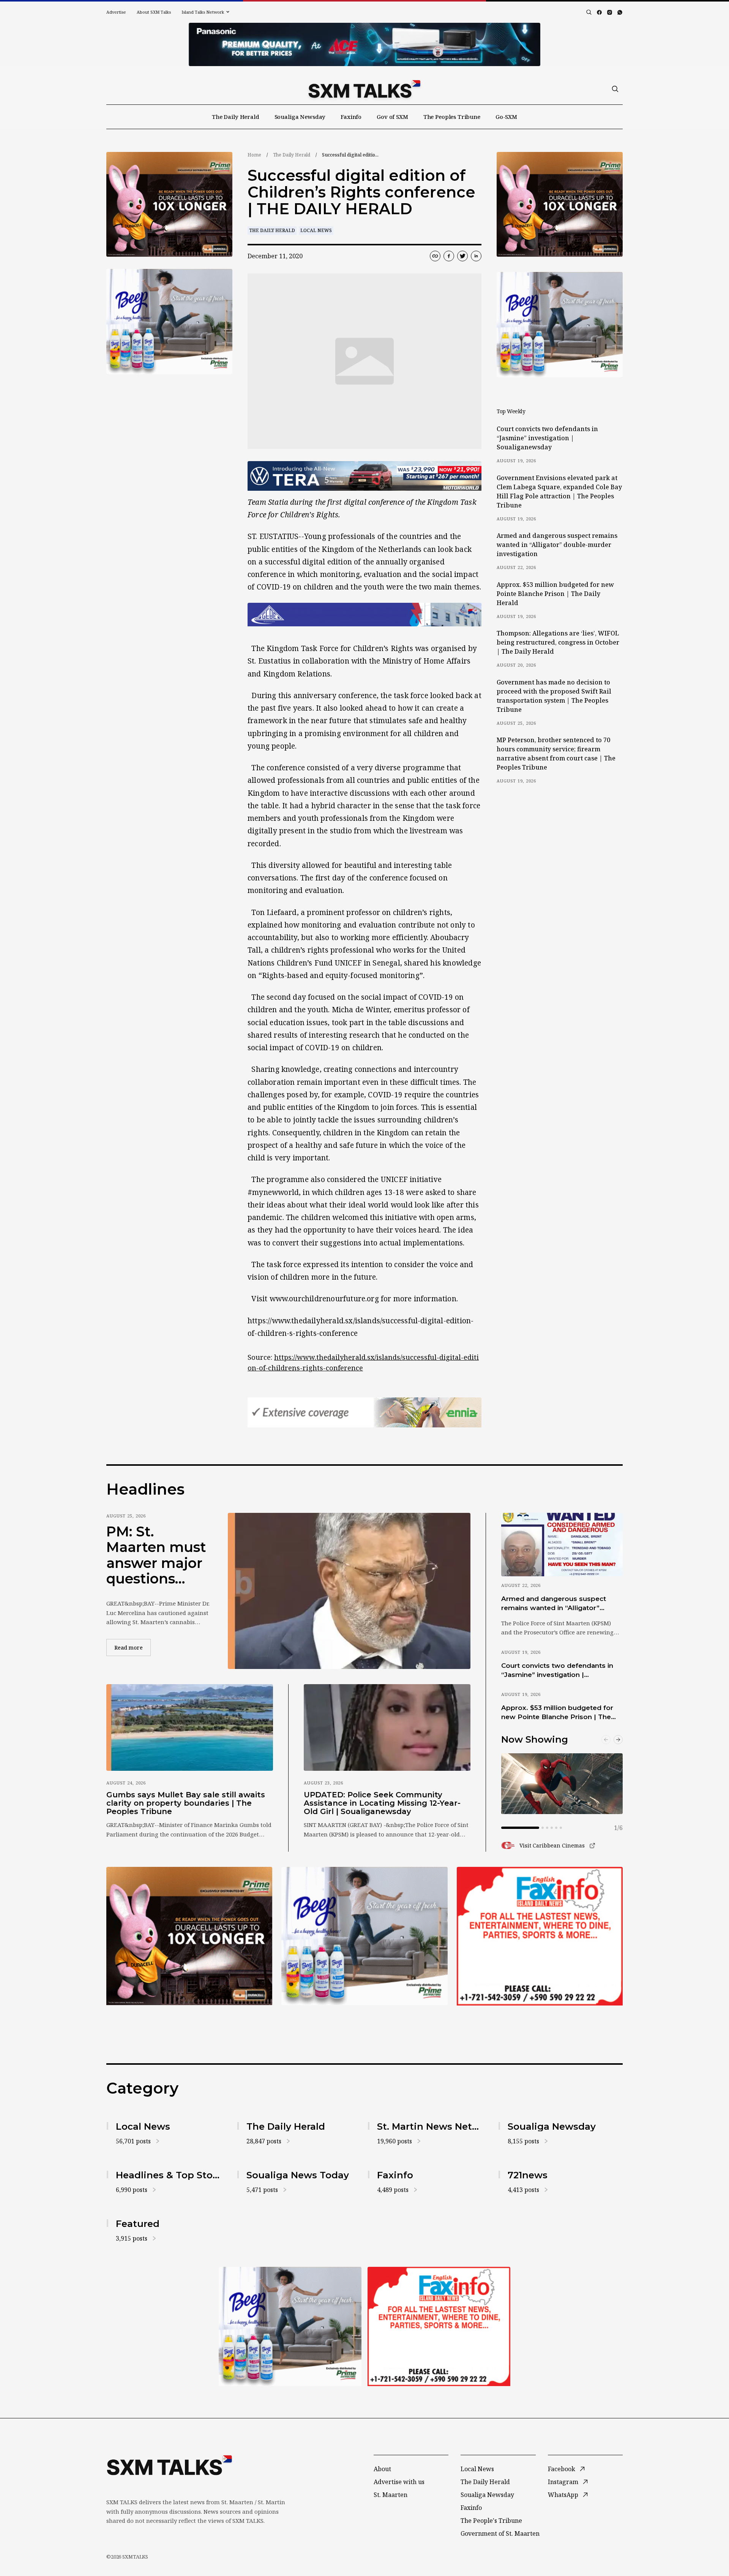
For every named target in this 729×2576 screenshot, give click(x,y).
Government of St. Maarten (500, 2533)
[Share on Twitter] (462, 256)
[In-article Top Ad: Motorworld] (364, 476)
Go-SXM (506, 117)
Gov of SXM (392, 117)
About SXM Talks (154, 12)
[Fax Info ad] (540, 1936)
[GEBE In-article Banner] (364, 615)
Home (254, 155)
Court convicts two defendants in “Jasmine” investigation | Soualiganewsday (547, 438)
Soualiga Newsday (300, 117)
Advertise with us (399, 2482)
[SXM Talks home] (364, 89)
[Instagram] (610, 12)
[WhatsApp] (620, 12)
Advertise (116, 12)
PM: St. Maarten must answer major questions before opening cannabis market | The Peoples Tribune (156, 1555)
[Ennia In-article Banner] (364, 1412)
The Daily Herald (236, 117)
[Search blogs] (589, 12)
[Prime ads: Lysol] (169, 205)
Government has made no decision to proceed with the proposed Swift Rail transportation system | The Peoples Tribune (554, 696)
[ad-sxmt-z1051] (169, 322)
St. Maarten (391, 2495)
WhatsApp (563, 2495)
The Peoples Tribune (452, 117)
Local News (316, 230)
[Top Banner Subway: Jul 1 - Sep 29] (364, 44)
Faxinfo (351, 117)
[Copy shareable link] (435, 256)
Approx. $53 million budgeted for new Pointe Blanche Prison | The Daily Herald (555, 594)
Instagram (563, 2482)
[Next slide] (618, 1740)
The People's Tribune (491, 2521)
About (382, 2469)
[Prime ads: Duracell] (189, 1936)
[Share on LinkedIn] (476, 256)
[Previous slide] (606, 1740)
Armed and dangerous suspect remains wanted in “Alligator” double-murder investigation (557, 545)
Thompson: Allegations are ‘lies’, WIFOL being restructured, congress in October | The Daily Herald (558, 642)
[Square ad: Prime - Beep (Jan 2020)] (364, 1936)
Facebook (562, 2469)
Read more (133, 1647)
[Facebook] (599, 12)
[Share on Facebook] (449, 256)
